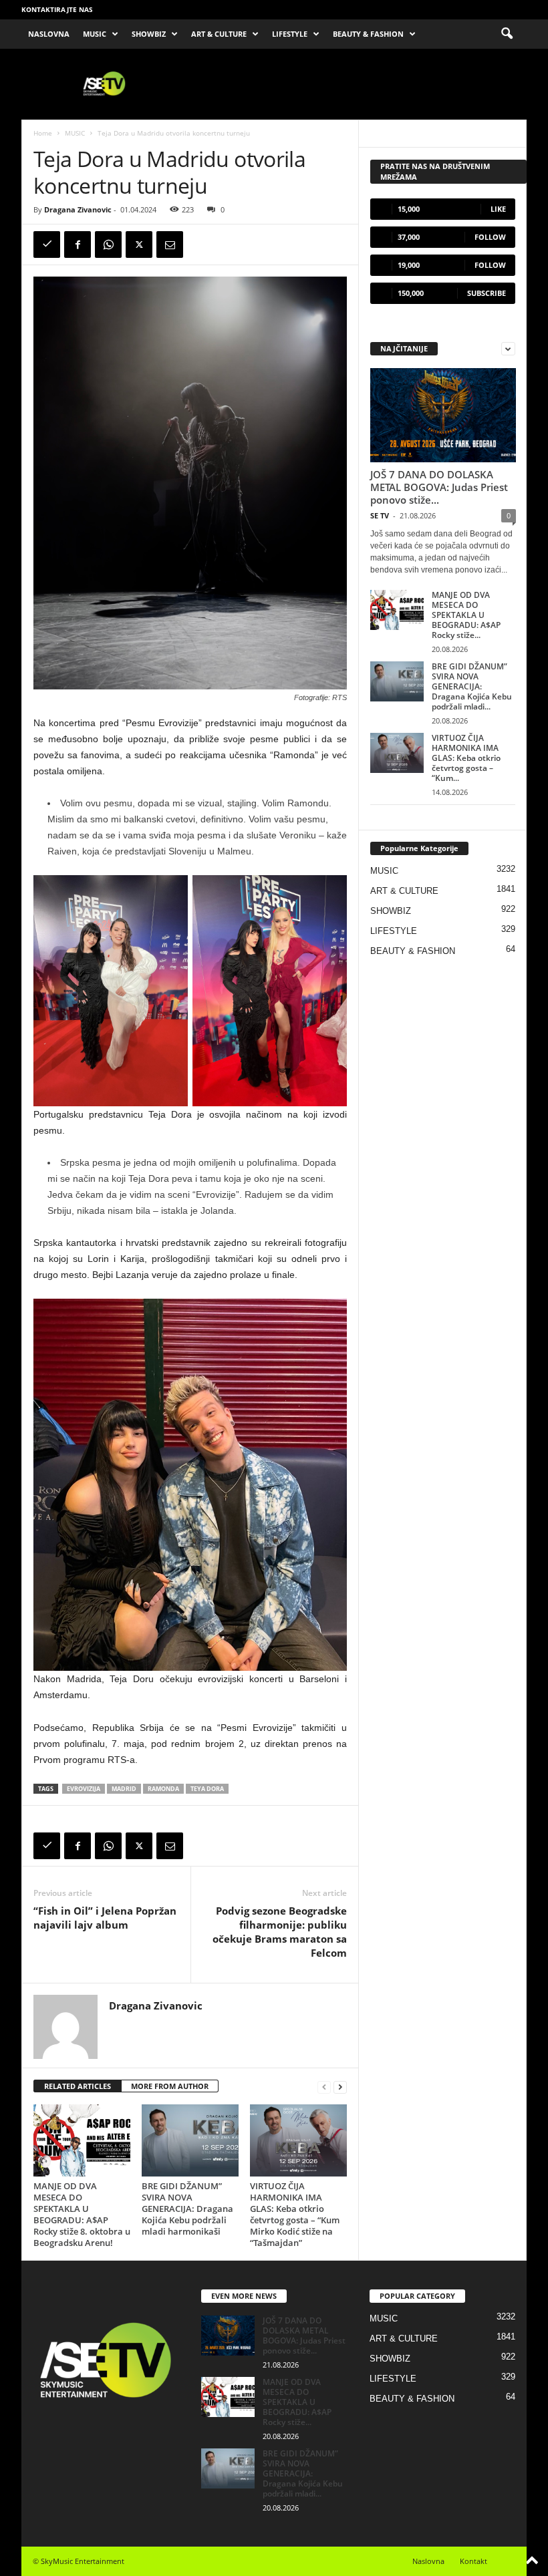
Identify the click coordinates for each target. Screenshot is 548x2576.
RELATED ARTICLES (78, 2086)
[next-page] (340, 2087)
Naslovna (428, 2561)
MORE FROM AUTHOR (170, 2086)
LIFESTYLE (290, 34)
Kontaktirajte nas (57, 9)
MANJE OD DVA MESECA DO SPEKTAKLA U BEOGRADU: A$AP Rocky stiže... (466, 615)
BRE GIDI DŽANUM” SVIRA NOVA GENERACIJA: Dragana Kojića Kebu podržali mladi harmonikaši (187, 2209)
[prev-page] (324, 2087)
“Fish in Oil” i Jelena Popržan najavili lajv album (105, 1918)
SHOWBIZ (149, 34)
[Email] (170, 245)
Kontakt (473, 2561)
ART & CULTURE (219, 34)
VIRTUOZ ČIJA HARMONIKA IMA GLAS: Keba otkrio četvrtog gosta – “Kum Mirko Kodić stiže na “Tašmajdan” (295, 2214)
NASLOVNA (49, 34)
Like (498, 209)
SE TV (380, 515)
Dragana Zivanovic (78, 209)
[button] (507, 34)
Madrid (124, 1789)
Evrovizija (84, 1789)
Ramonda (163, 1789)
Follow (490, 237)
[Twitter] (139, 245)
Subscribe (487, 293)
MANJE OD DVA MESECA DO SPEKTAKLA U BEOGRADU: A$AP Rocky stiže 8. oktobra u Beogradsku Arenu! (82, 2214)
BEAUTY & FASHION (368, 34)
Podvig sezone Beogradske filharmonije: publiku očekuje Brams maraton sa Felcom (280, 1932)
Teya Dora (207, 1789)
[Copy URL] (47, 245)
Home (43, 133)
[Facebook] (78, 245)
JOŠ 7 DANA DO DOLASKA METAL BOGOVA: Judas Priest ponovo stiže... (439, 487)
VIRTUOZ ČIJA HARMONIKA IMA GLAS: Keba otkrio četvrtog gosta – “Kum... (466, 758)
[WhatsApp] (108, 245)
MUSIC (95, 34)
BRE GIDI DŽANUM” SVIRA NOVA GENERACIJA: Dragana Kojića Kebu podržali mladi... (472, 686)
